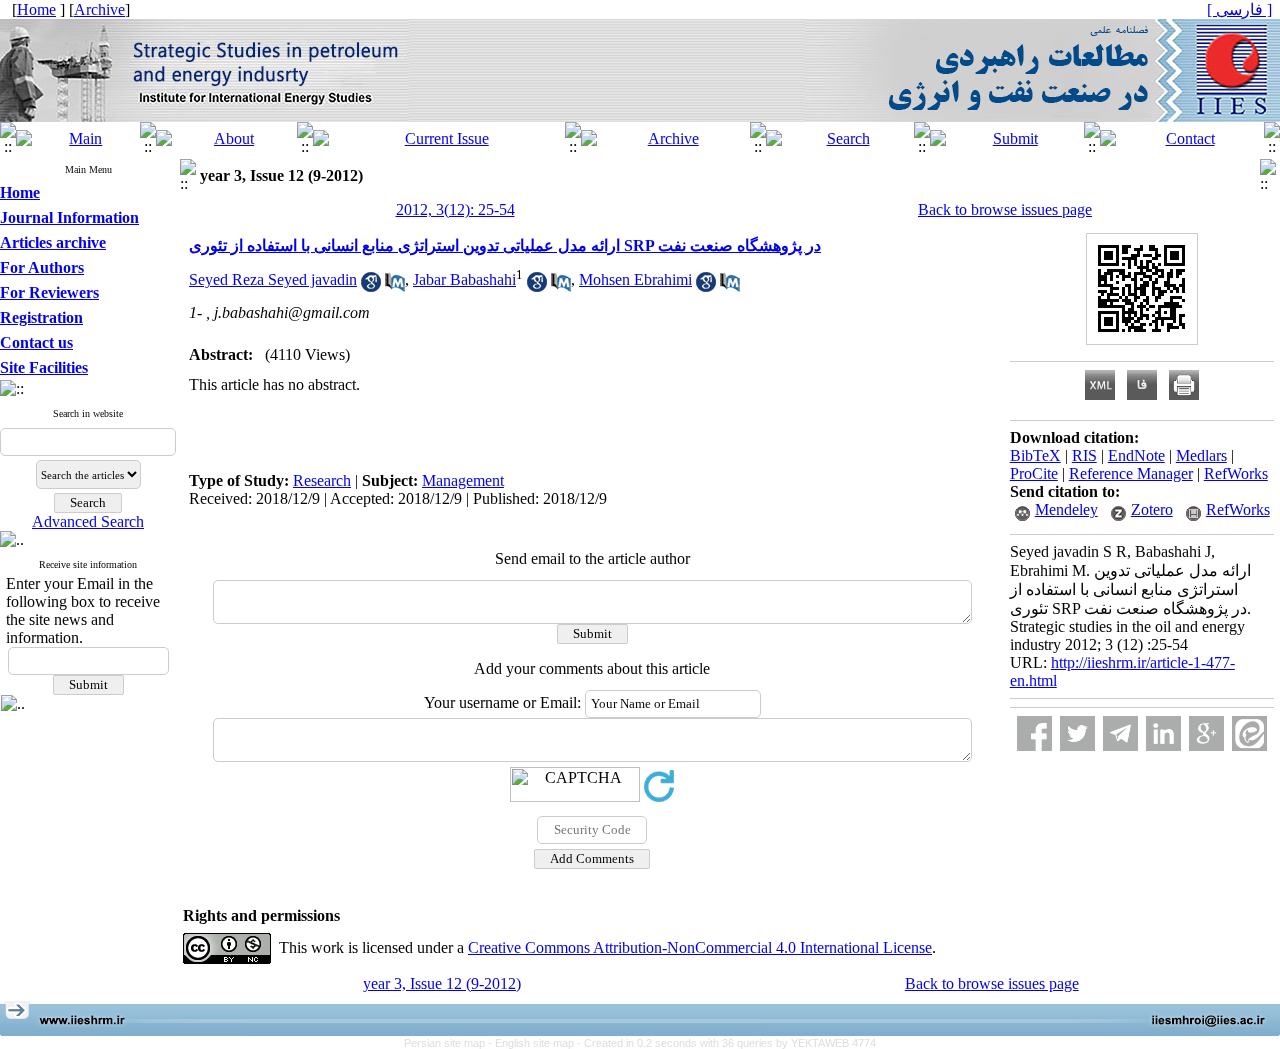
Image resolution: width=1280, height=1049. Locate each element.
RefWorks (1236, 473)
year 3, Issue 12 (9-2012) (442, 983)
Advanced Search (88, 521)
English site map (536, 1043)
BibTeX (1035, 455)
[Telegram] (1120, 733)
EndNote (1136, 455)
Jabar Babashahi (464, 279)
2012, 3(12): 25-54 (455, 209)
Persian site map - (449, 1043)
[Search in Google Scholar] (371, 286)
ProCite (1034, 473)
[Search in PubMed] (395, 286)
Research (322, 480)
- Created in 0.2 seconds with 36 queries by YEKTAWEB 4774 (726, 1043)
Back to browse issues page (1005, 209)
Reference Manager (1131, 473)
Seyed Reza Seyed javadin (273, 279)
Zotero (1152, 509)
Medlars (1201, 455)
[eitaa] (1249, 733)
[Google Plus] (1206, 733)
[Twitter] (1077, 733)
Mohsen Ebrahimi (635, 279)
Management (463, 480)
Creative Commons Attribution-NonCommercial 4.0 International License (700, 947)
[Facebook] (1034, 733)
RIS (1084, 455)
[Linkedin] (1163, 733)
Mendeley (1066, 509)
